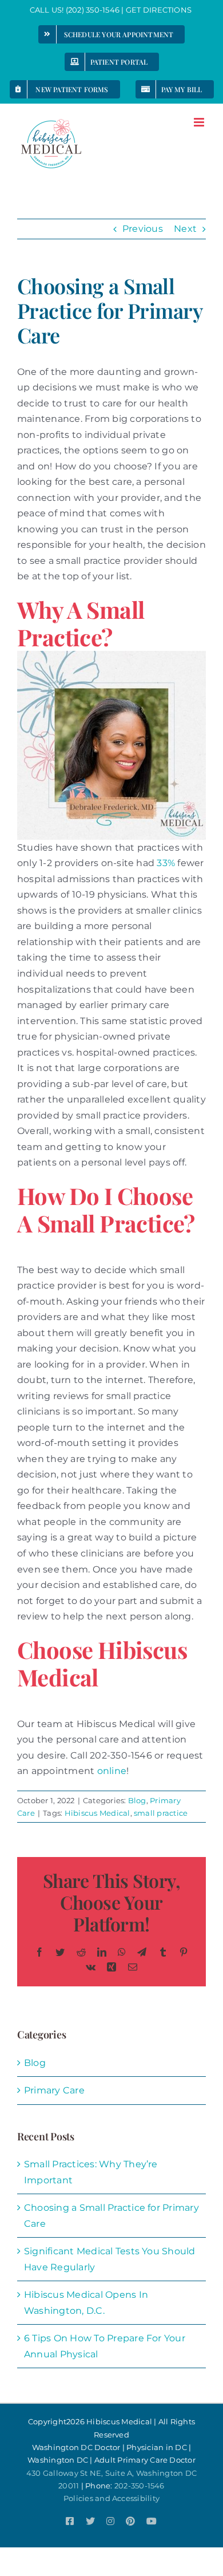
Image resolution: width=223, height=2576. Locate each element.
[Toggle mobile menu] (200, 122)
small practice (161, 1813)
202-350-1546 (140, 2486)
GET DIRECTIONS (160, 10)
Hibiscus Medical (97, 1813)
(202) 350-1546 (93, 10)
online (112, 1771)
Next (185, 229)
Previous (143, 229)
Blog (137, 1800)
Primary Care (54, 2090)
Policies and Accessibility (111, 2498)
